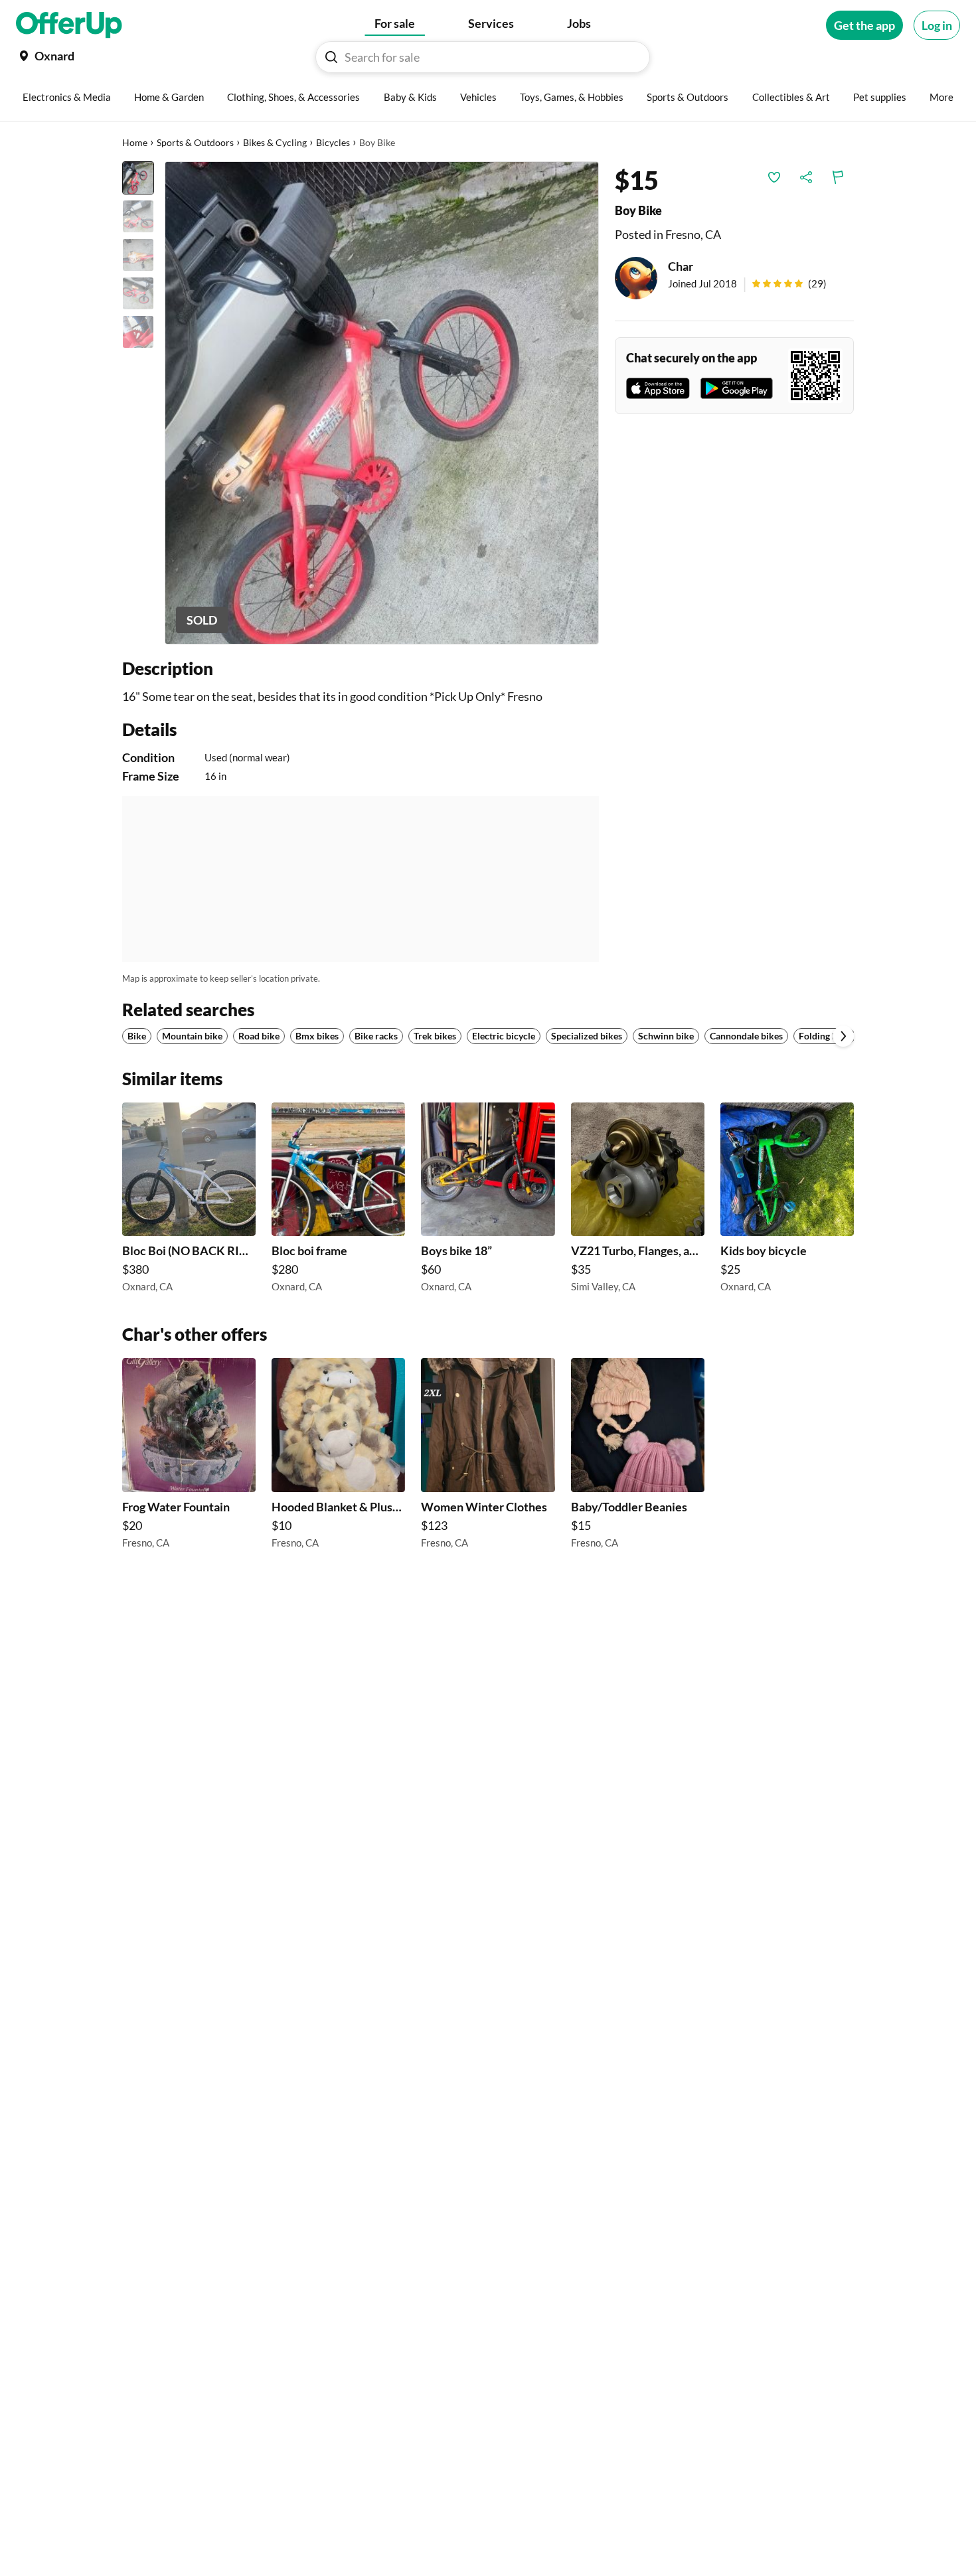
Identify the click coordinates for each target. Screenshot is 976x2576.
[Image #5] (138, 332)
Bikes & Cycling (275, 142)
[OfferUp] (69, 25)
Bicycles (333, 142)
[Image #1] (138, 178)
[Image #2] (138, 216)
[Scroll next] (843, 1036)
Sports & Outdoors (195, 142)
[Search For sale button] (331, 57)
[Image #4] (138, 293)
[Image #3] (138, 255)
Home (135, 142)
